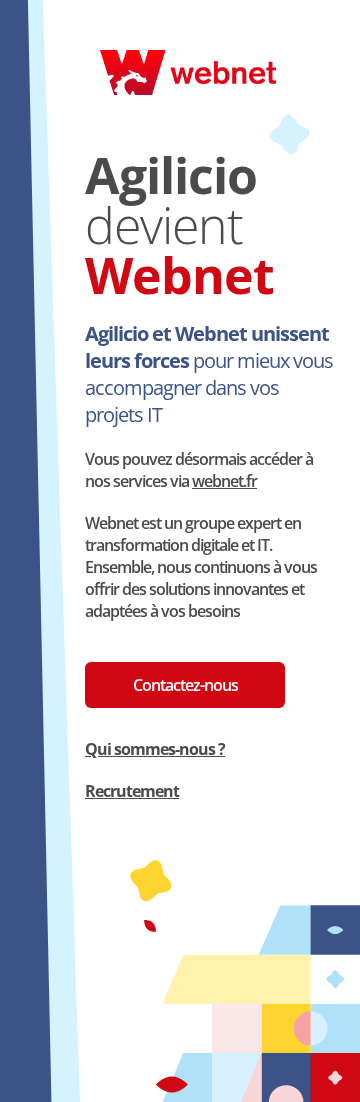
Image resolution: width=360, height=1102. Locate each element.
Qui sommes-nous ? (155, 749)
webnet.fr (224, 481)
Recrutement (132, 791)
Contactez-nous (185, 685)
